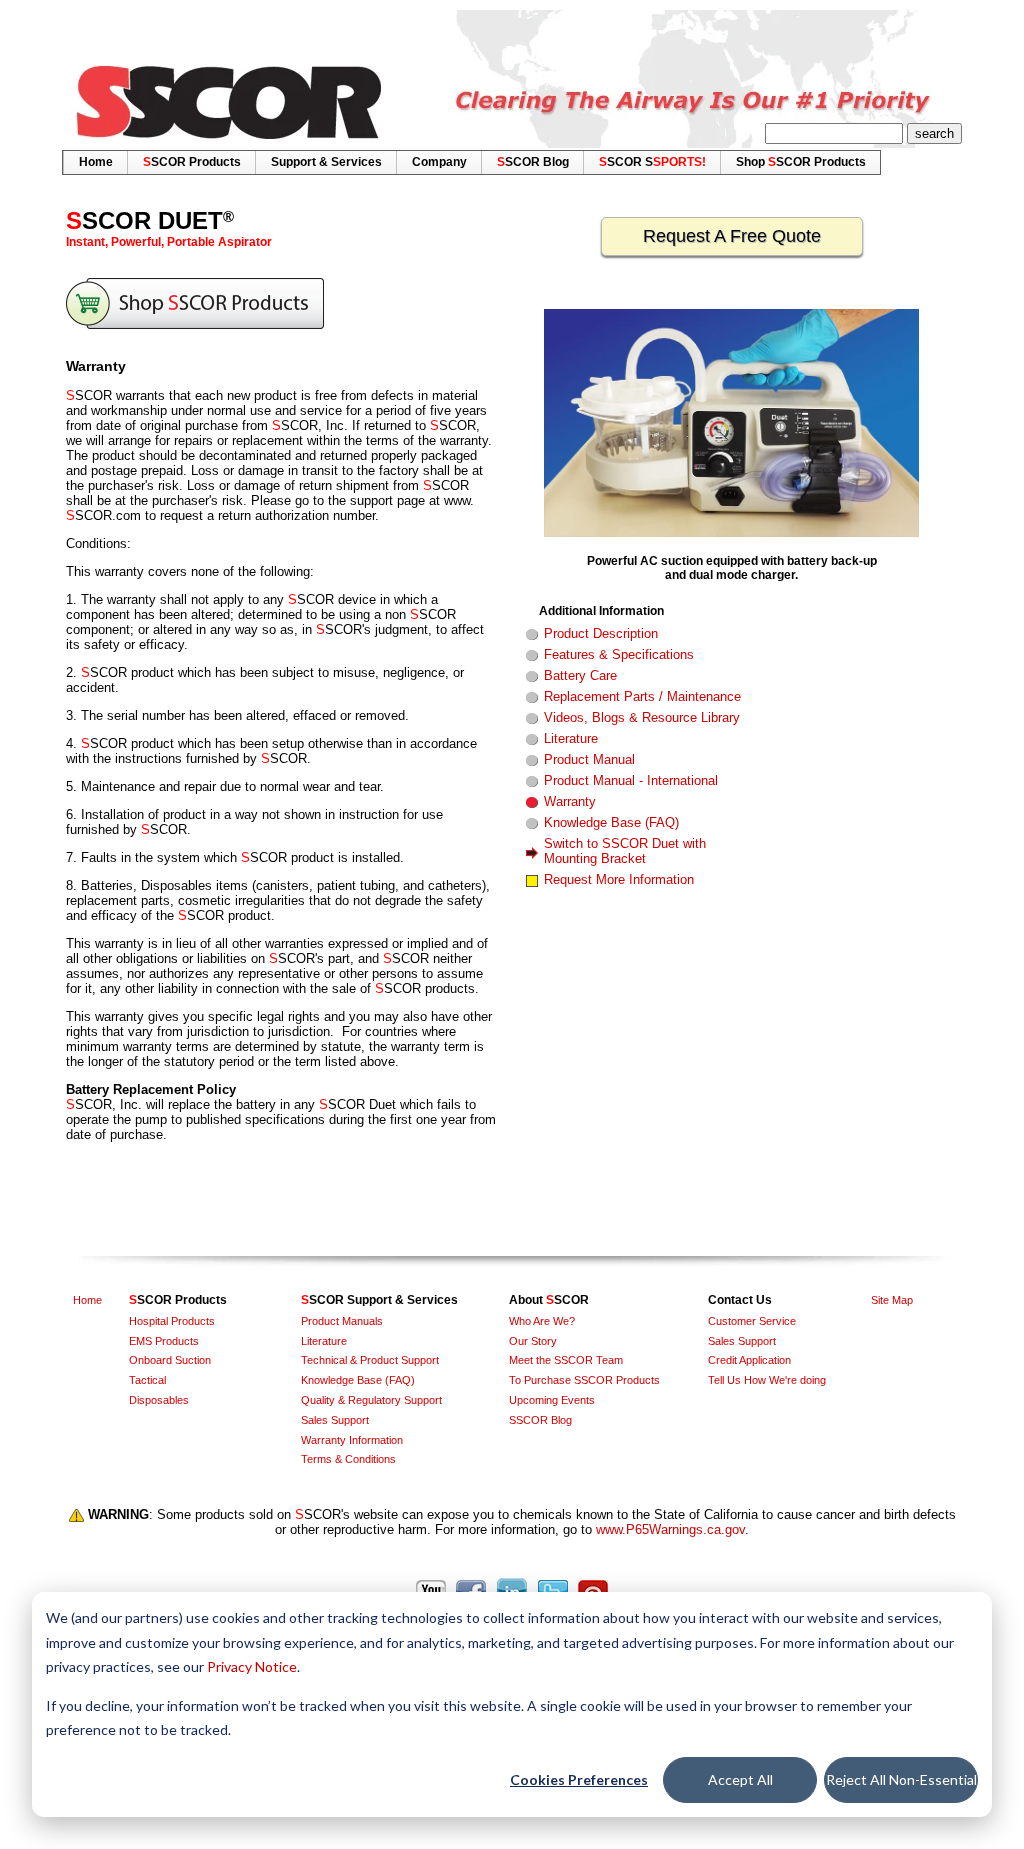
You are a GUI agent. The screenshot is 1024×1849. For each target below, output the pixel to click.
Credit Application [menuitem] (749, 1360)
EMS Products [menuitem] (164, 1341)
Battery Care (580, 675)
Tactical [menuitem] (147, 1380)
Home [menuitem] (96, 162)
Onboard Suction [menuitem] (170, 1360)
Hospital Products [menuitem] (172, 1321)
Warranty (570, 801)
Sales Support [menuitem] (335, 1420)
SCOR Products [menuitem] (192, 162)
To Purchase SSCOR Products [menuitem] (584, 1380)
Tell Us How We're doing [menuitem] (767, 1380)
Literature (571, 738)
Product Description (601, 633)
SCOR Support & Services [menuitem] (379, 1300)
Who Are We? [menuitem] (542, 1321)
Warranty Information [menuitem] (352, 1440)
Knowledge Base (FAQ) (611, 822)
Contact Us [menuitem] (740, 1300)
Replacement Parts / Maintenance (642, 696)
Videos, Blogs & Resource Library (642, 717)
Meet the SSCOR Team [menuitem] (566, 1360)
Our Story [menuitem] (533, 1341)
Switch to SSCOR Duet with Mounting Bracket (625, 851)
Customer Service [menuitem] (752, 1321)
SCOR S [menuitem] (652, 162)
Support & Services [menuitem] (326, 162)
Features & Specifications (619, 654)
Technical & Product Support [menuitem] (370, 1360)
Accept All (740, 1779)
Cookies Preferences (579, 1779)
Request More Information (619, 879)
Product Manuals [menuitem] (342, 1321)
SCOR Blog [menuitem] (533, 162)
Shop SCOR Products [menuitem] (801, 162)
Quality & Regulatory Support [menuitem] (371, 1400)
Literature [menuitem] (324, 1341)
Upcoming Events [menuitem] (552, 1400)
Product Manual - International (631, 780)
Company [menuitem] (439, 162)
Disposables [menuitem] (159, 1400)
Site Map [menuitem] (892, 1300)
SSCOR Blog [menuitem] (540, 1420)
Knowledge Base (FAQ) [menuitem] (358, 1380)
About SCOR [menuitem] (549, 1300)
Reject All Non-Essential (901, 1779)
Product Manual (589, 759)
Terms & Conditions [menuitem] (348, 1459)
